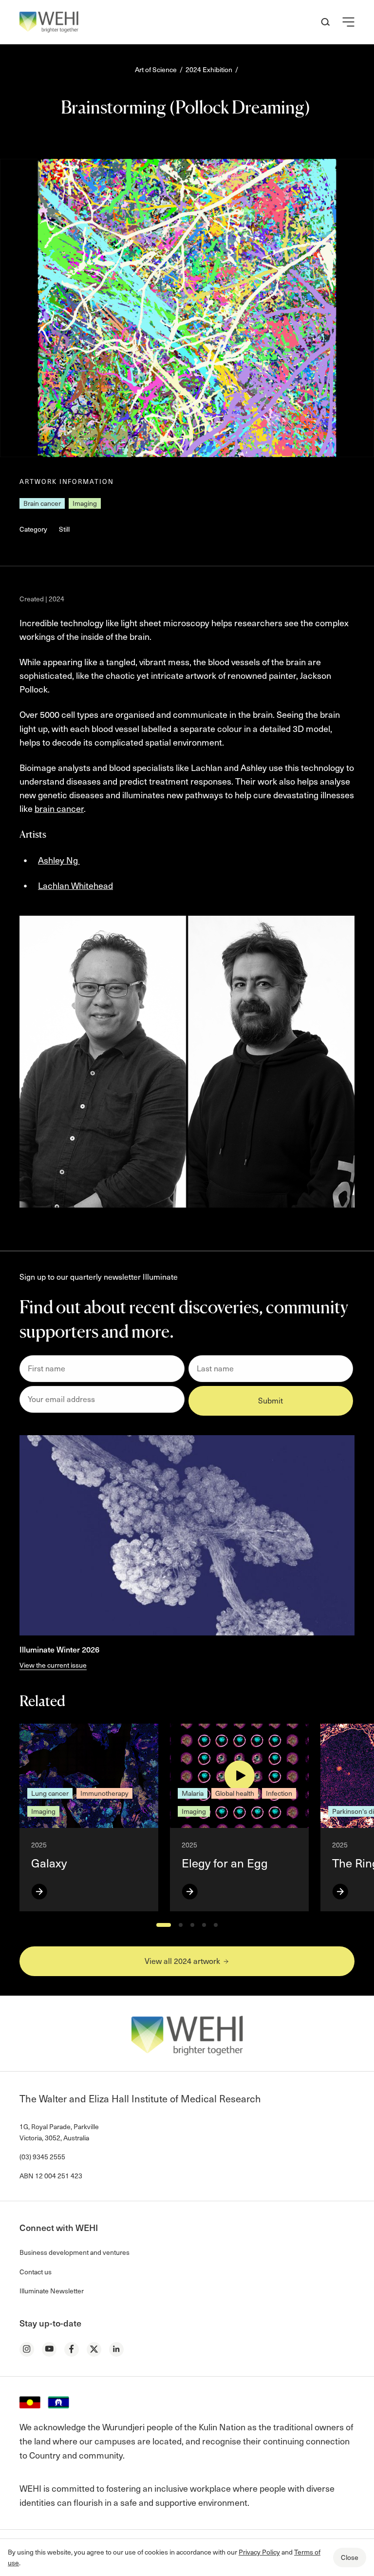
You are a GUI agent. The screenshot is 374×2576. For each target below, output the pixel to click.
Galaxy (49, 1863)
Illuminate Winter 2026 (59, 1649)
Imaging (85, 503)
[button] (348, 22)
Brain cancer (42, 503)
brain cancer (59, 808)
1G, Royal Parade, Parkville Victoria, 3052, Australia (59, 2132)
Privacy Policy (259, 2552)
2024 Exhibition (209, 69)
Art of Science (156, 69)
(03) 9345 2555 (42, 2157)
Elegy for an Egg (225, 1863)
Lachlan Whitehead (75, 885)
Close (350, 2557)
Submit (271, 1400)
